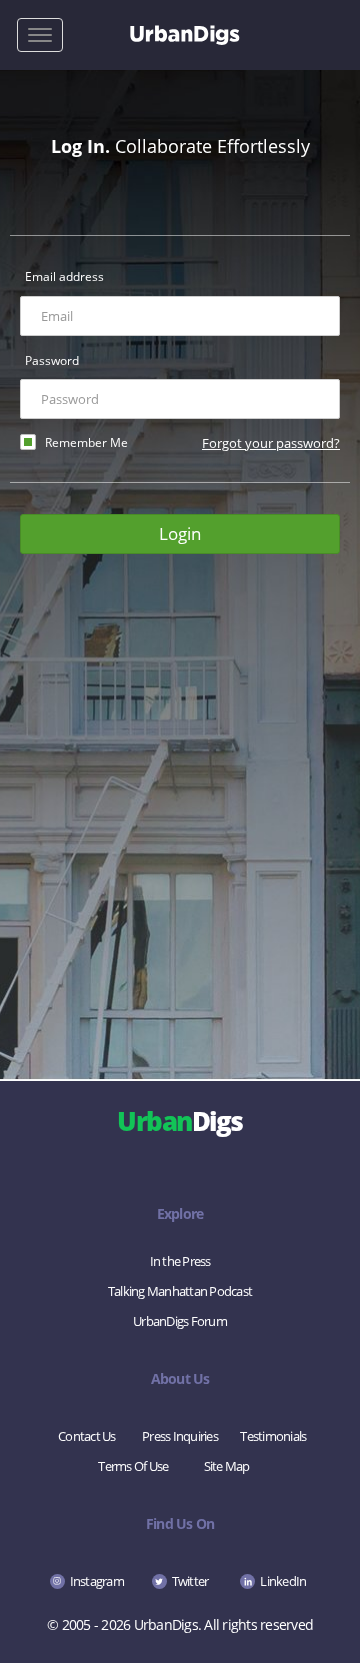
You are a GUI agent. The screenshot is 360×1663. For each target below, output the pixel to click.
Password (52, 360)
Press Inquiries (180, 1436)
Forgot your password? (271, 443)
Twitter (190, 1581)
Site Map (227, 1466)
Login (180, 533)
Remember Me (86, 442)
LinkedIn (283, 1581)
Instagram (97, 1581)
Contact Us (87, 1436)
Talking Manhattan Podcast (180, 1291)
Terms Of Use (133, 1466)
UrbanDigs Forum (180, 1321)
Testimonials (273, 1436)
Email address (64, 276)
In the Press (180, 1261)
